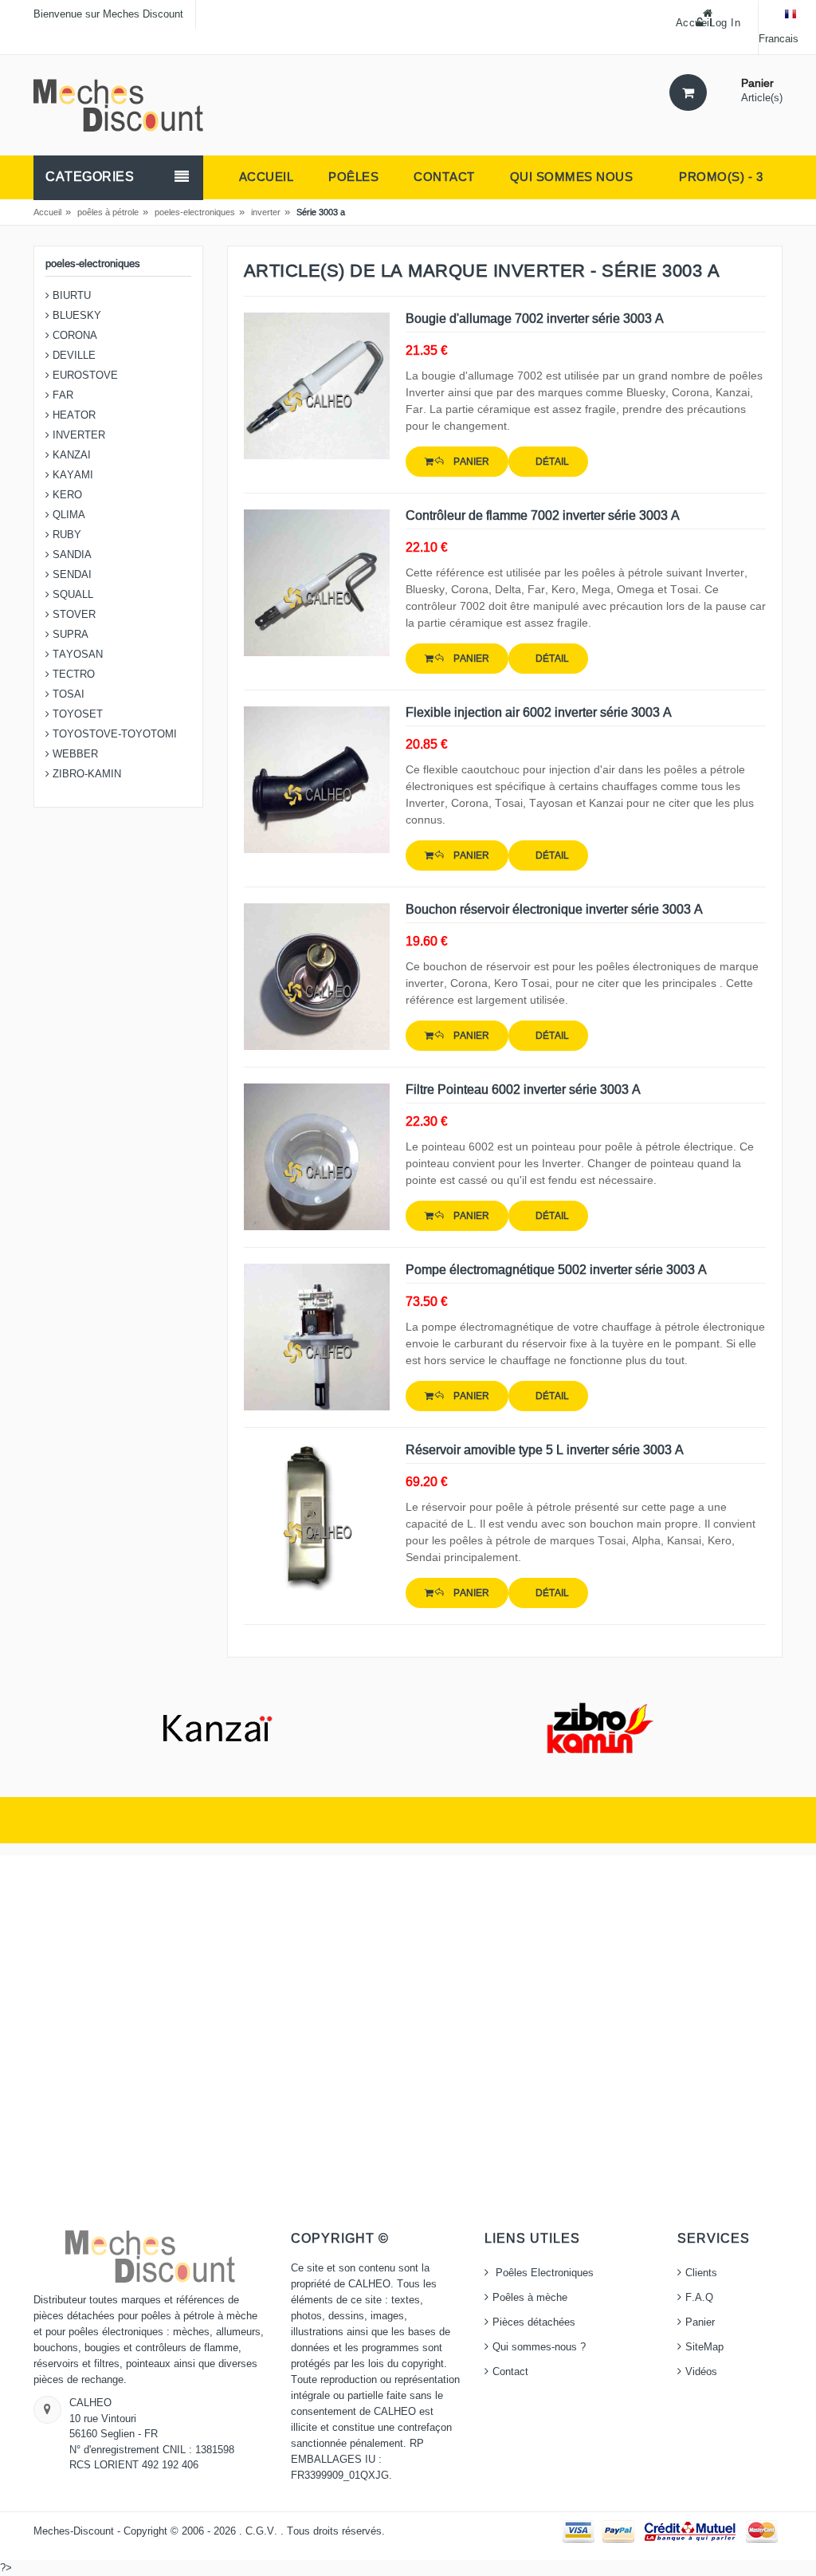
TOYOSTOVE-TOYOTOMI (113, 734)
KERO (66, 495)
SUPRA (69, 635)
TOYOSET (76, 714)
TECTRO (72, 674)
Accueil (47, 212)
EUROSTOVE (84, 376)
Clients (701, 2273)
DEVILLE (73, 356)
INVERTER (77, 435)
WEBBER (74, 754)
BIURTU (70, 296)
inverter (266, 212)
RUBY (65, 535)
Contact (510, 2372)
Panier (700, 2322)
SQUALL (71, 595)
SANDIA (71, 555)
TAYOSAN (76, 655)
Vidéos (701, 2372)
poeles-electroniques (195, 212)
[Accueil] (118, 104)
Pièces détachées (534, 2322)
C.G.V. (263, 2531)
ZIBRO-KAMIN (85, 774)
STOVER (73, 615)
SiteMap (704, 2347)
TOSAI (67, 694)
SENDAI (71, 575)
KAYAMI (71, 475)
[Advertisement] (408, 2043)
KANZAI (70, 455)
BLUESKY (75, 316)
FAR (61, 395)
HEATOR (73, 415)
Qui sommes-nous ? (539, 2347)
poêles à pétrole (108, 212)
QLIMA (67, 515)
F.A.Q (699, 2298)
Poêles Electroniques (543, 2273)
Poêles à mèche (530, 2298)
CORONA (73, 336)
